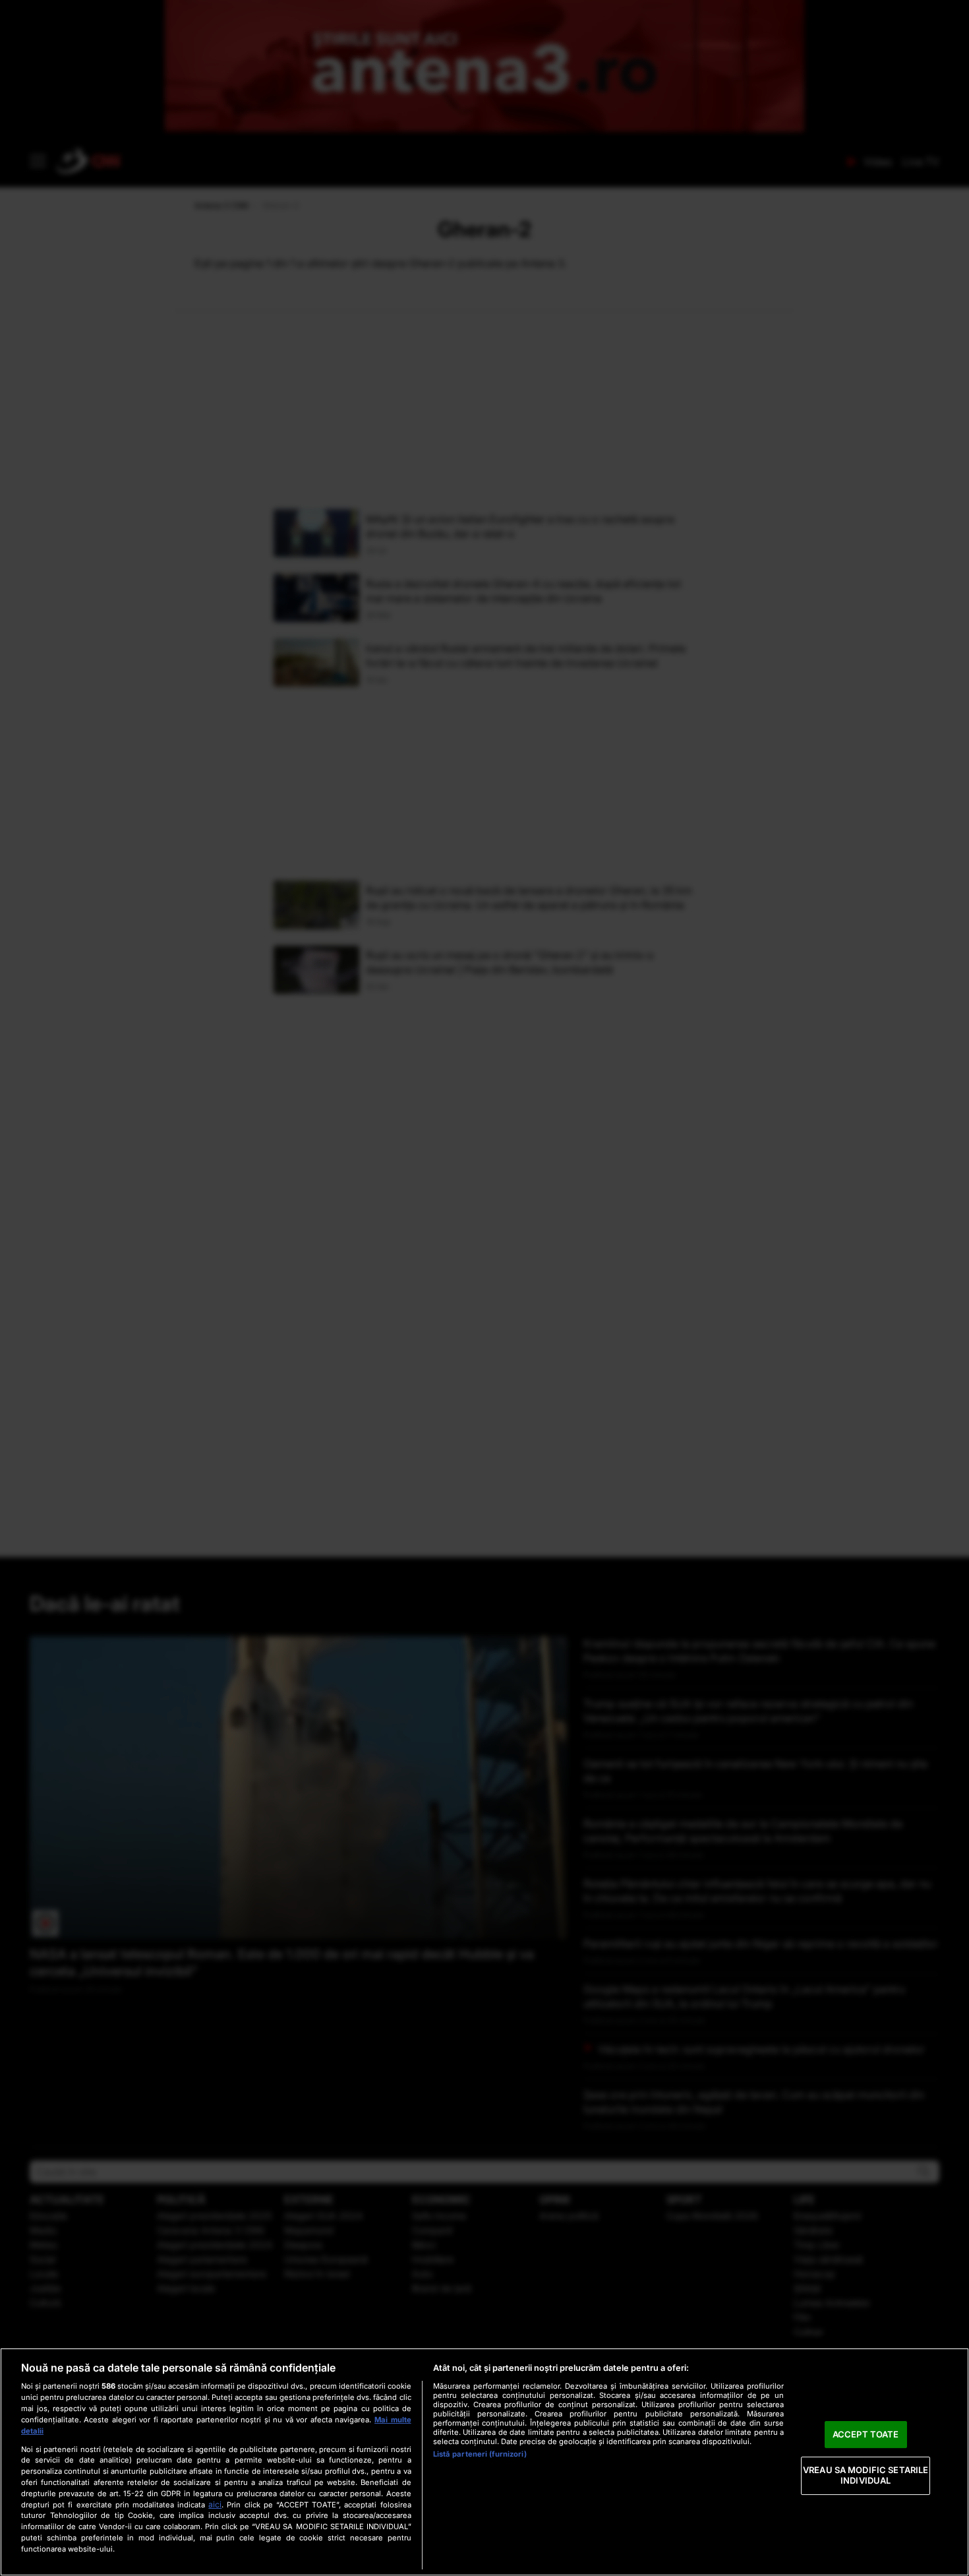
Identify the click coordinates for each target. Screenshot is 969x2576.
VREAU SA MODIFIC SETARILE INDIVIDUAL (866, 2476)
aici (215, 2504)
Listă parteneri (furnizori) (480, 2454)
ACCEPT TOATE (866, 2434)
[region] (484, 2462)
